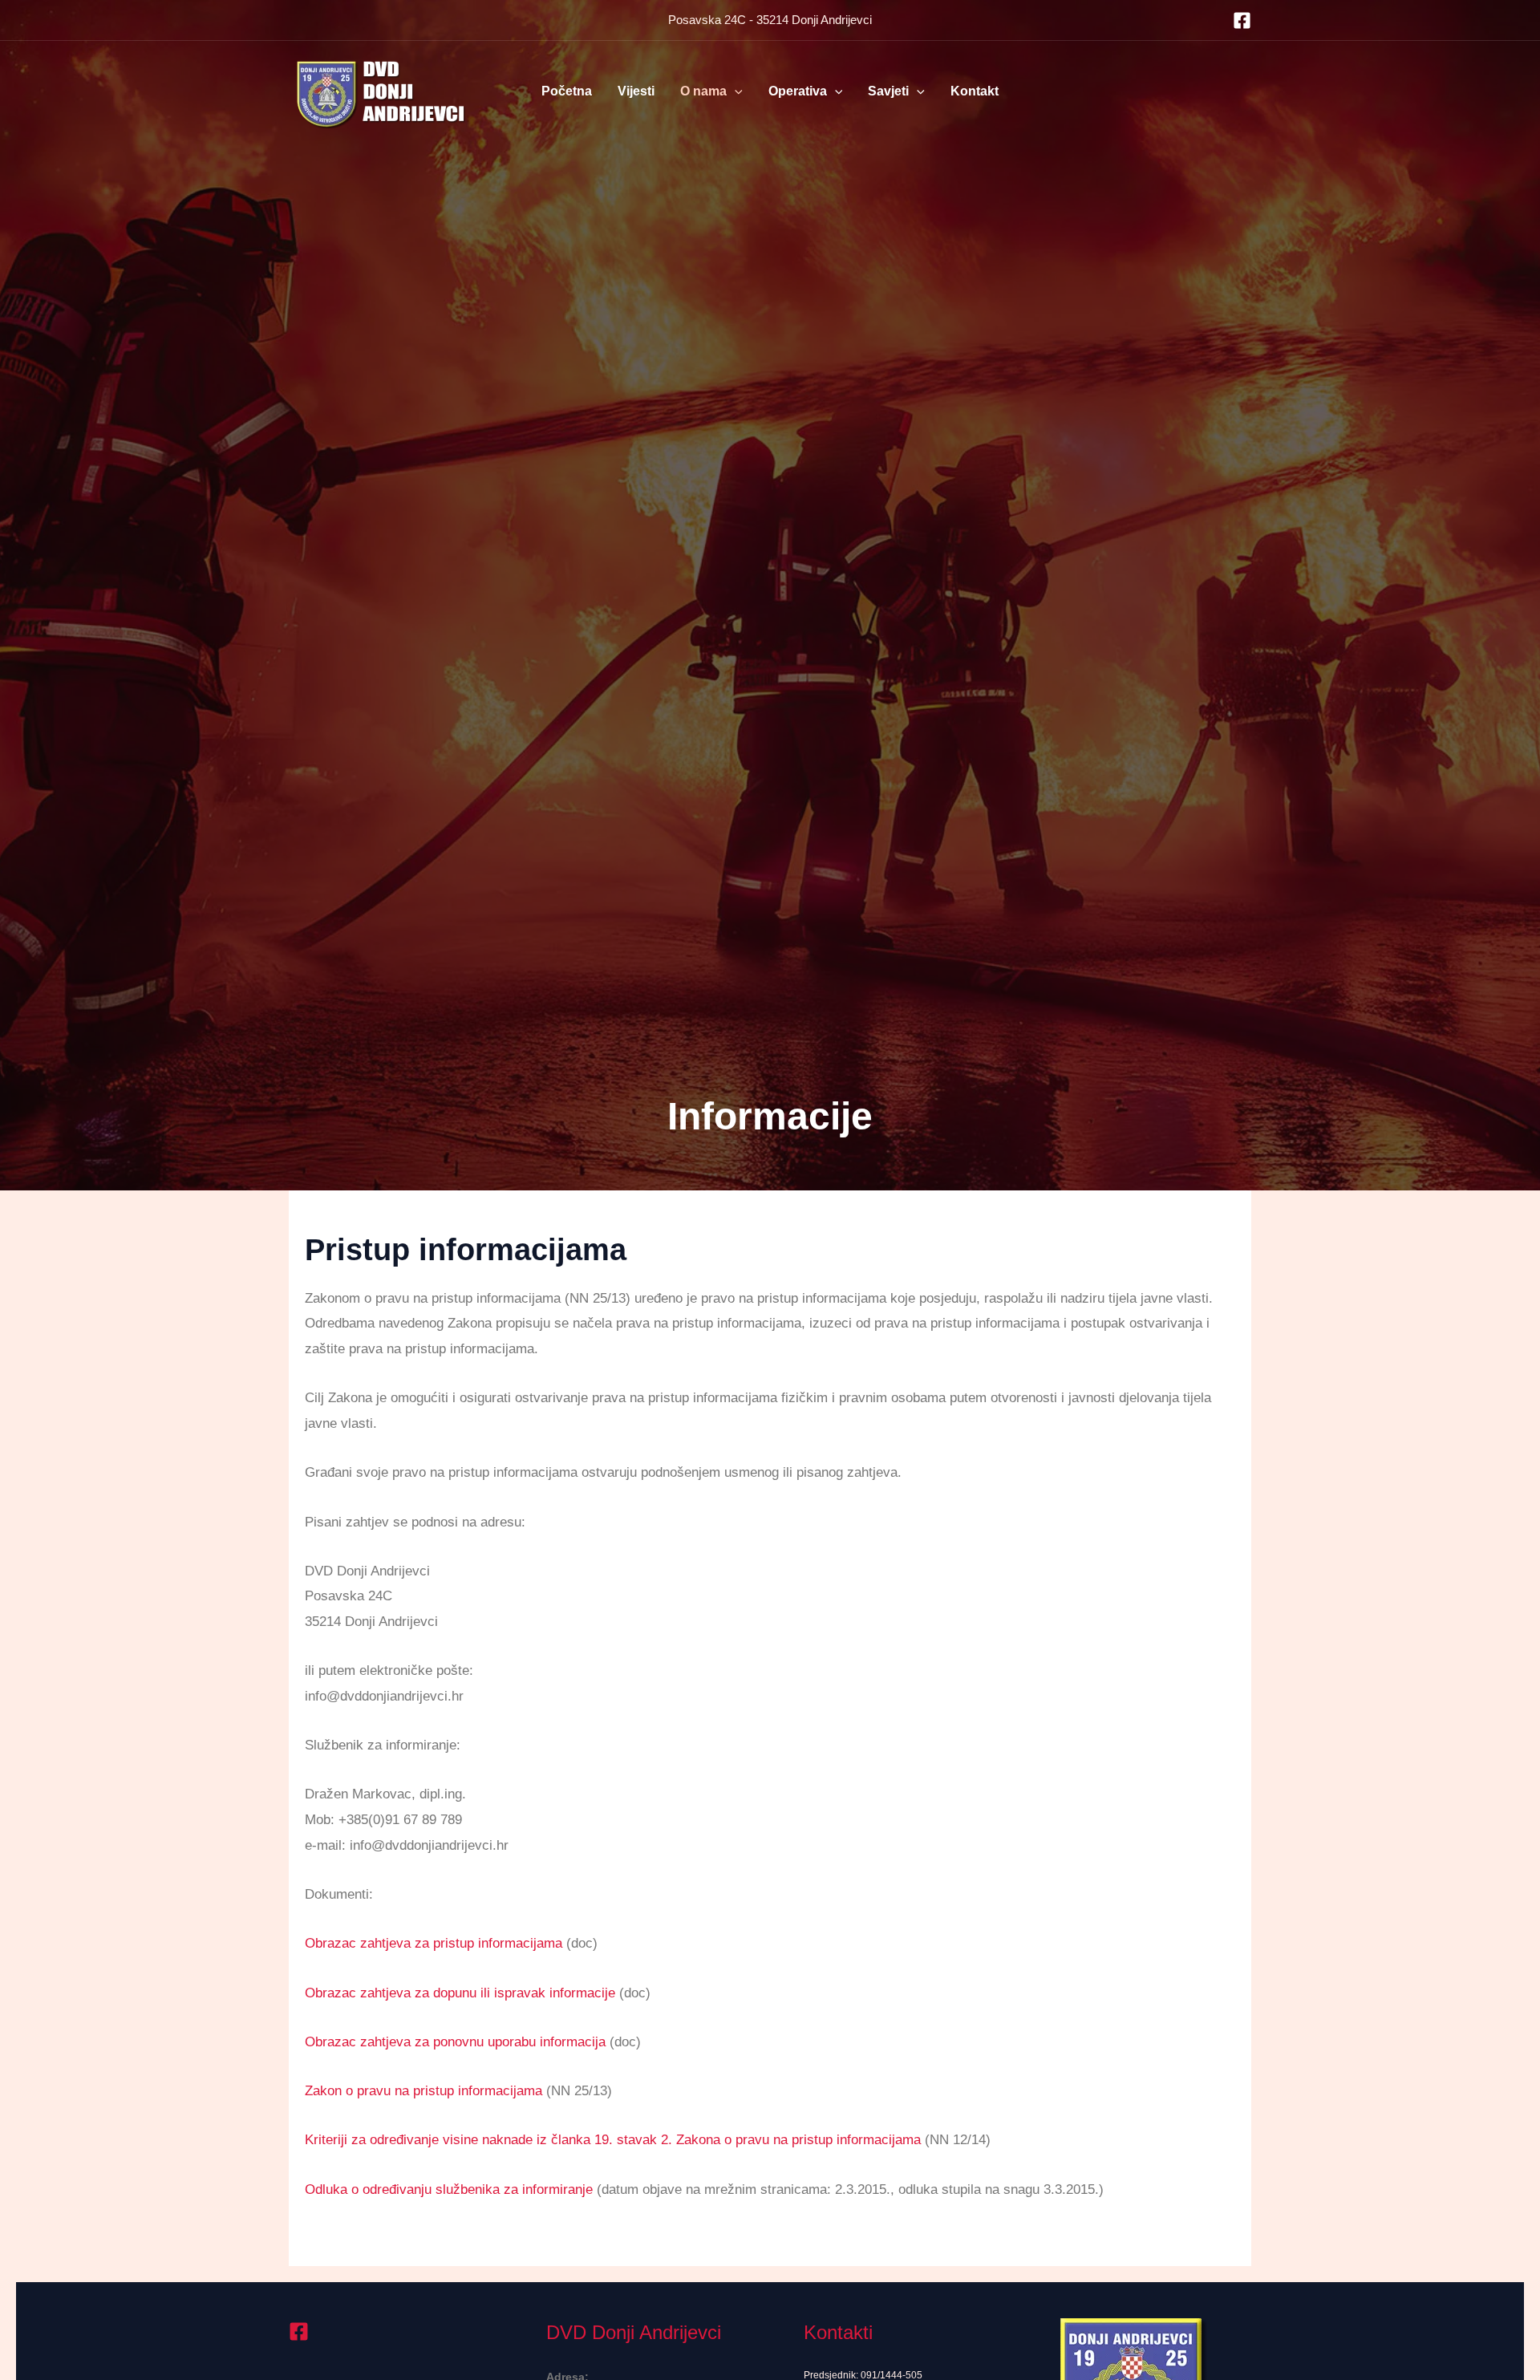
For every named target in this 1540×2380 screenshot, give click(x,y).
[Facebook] (1242, 20)
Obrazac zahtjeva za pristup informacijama (434, 1943)
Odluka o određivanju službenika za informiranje (449, 2189)
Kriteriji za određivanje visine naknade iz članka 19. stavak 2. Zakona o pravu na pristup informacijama (613, 2140)
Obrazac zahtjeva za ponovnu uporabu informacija (455, 2042)
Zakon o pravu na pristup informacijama (423, 2091)
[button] (735, 91)
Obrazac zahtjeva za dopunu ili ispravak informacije (460, 1993)
